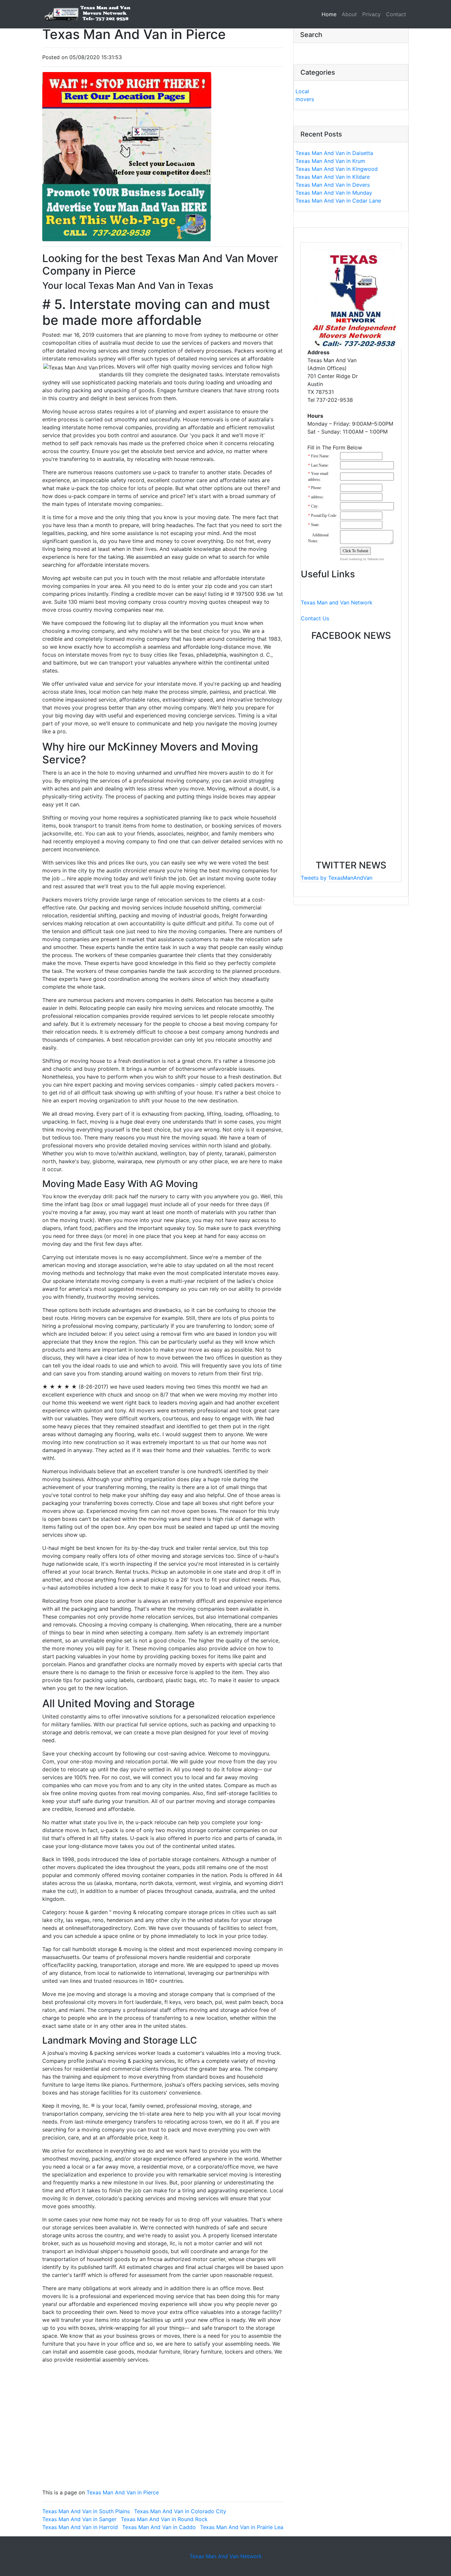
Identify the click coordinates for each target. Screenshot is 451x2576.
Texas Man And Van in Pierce (123, 2492)
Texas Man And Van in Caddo (159, 2527)
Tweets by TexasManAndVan (337, 878)
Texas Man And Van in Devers (333, 185)
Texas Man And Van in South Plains (86, 2511)
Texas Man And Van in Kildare (333, 177)
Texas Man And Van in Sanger (79, 2519)
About (349, 14)
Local (302, 91)
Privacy (371, 14)
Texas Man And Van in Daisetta (334, 153)
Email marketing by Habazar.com (362, 559)
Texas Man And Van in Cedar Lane (338, 201)
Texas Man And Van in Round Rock (164, 2519)
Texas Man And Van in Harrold (80, 2527)
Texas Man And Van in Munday (334, 193)
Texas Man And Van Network (226, 2556)
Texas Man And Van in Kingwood (337, 169)
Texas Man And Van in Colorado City (180, 2511)
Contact (396, 14)
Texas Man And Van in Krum (330, 161)
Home (330, 14)
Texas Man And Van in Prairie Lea (242, 2527)
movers (305, 99)
